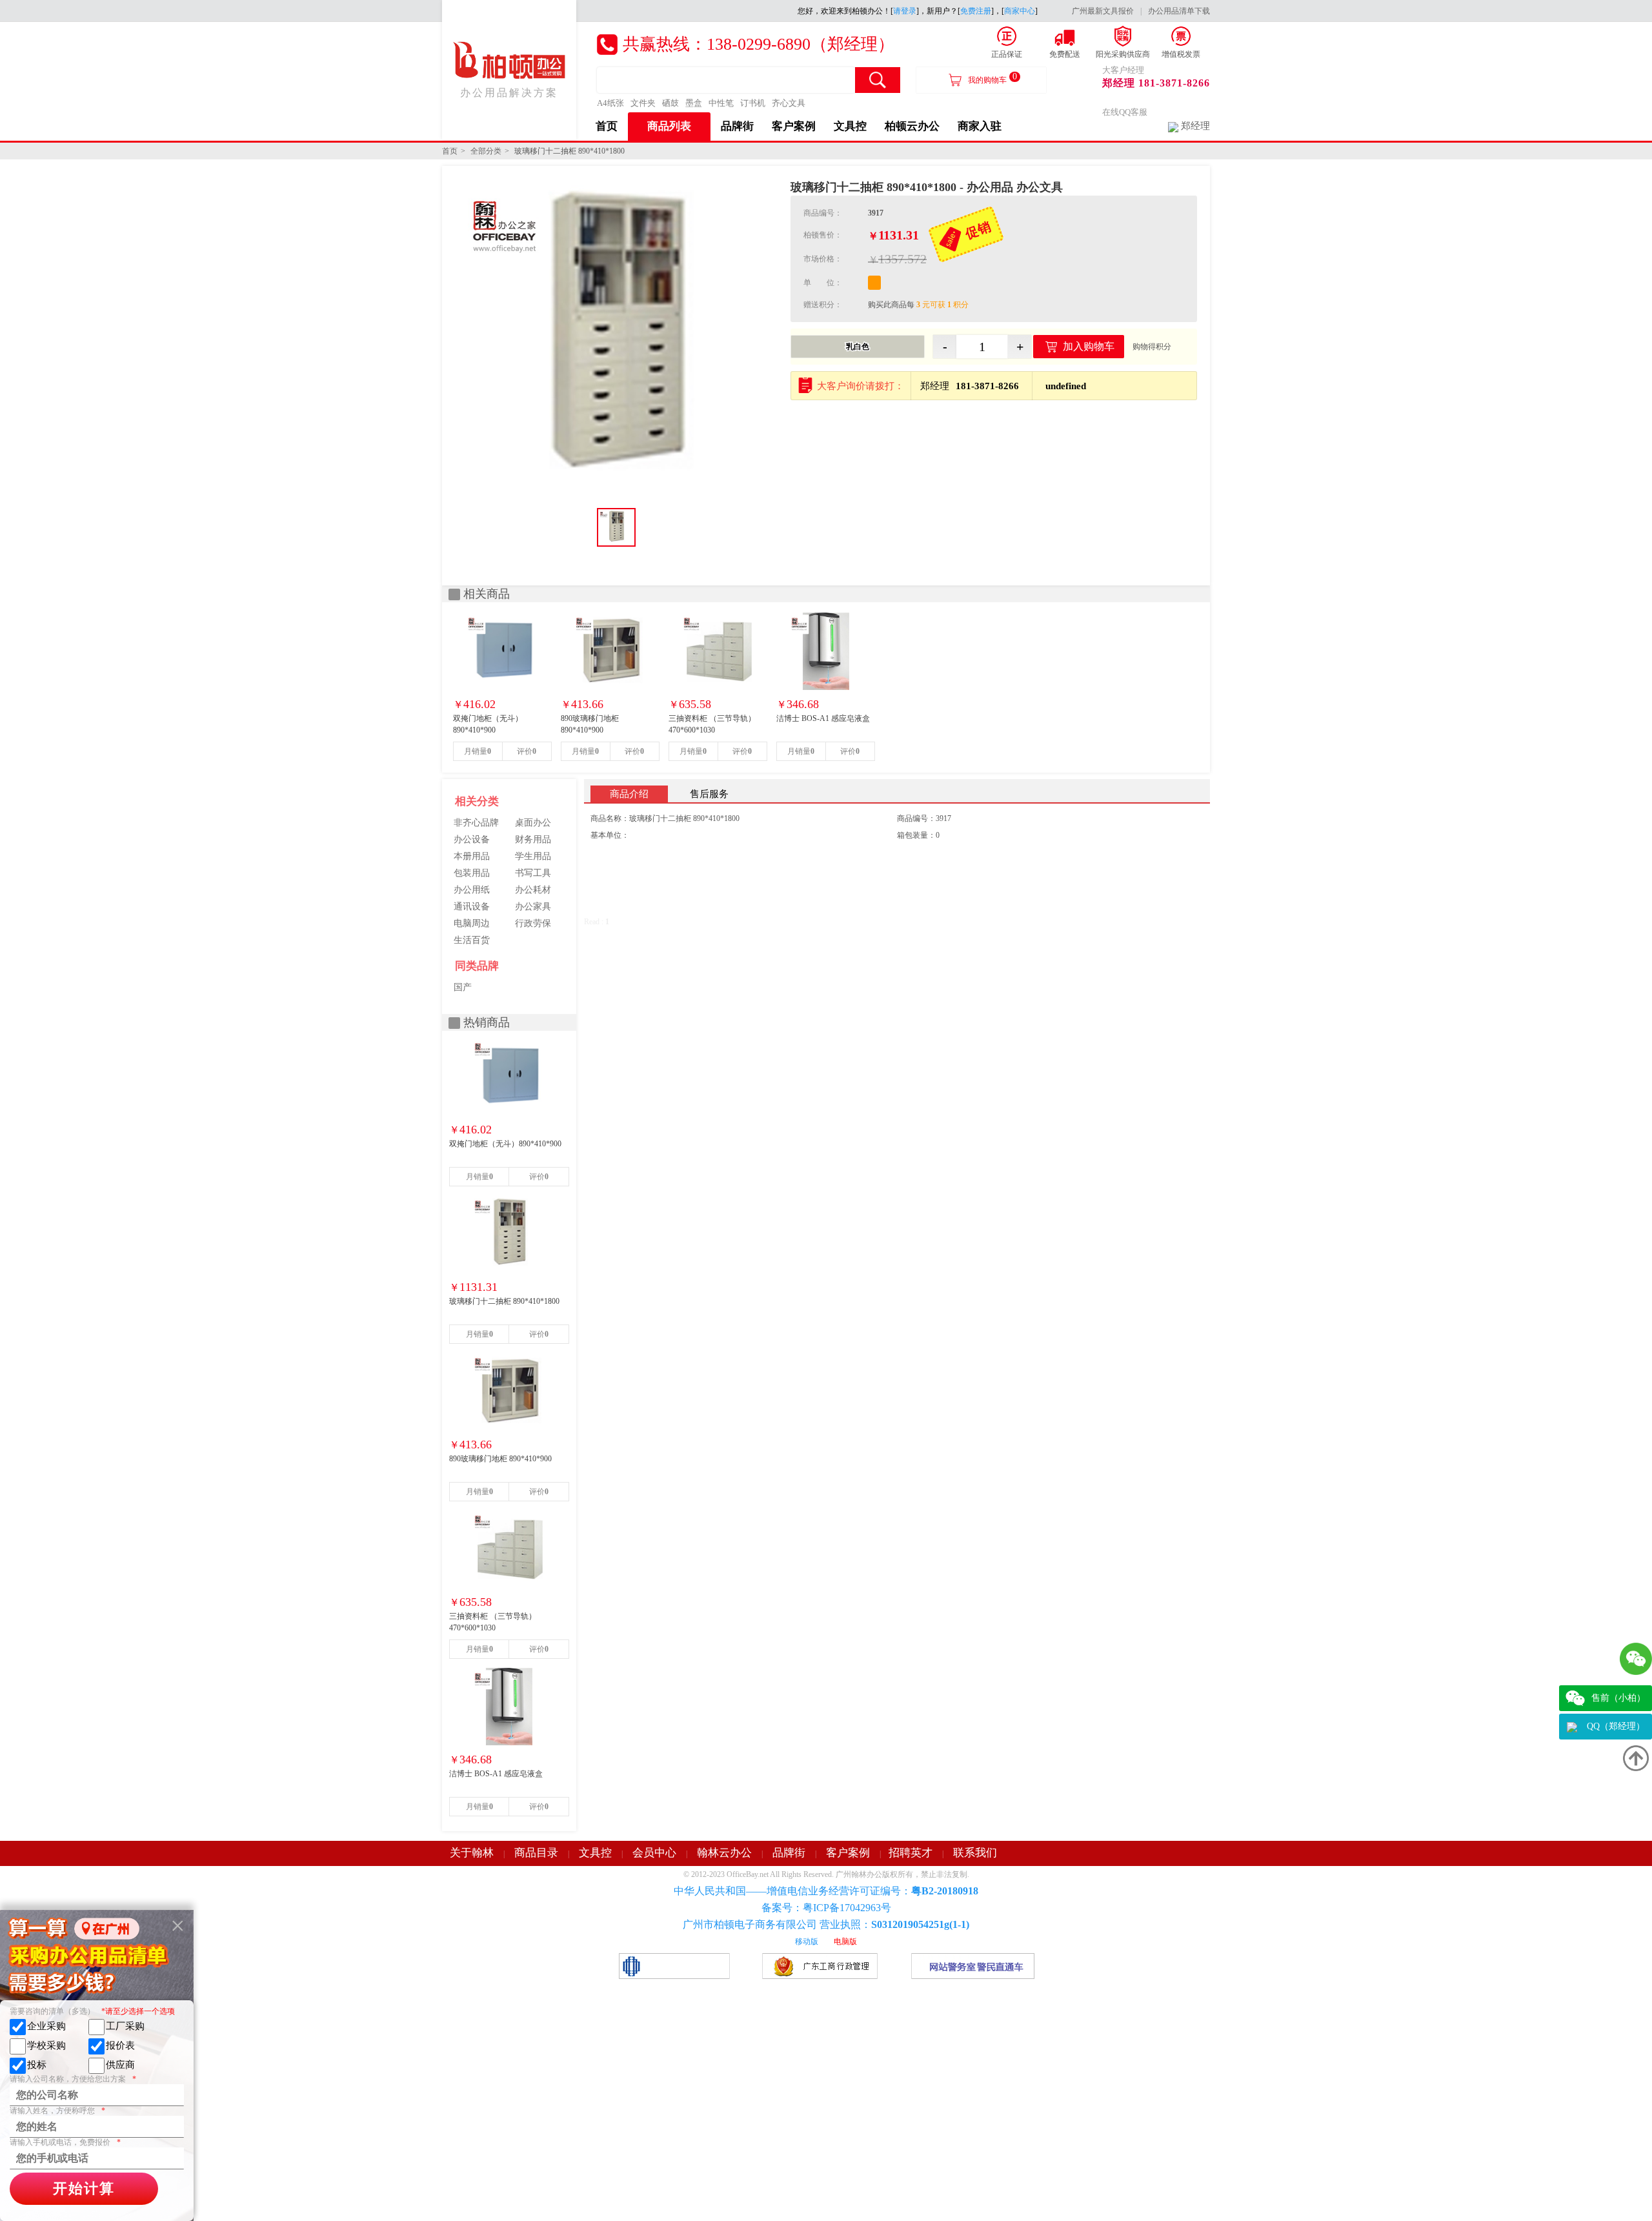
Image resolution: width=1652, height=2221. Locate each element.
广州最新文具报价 (1103, 11)
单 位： (823, 283)
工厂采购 (125, 2026)
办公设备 (472, 839)
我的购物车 (992, 78)
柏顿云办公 (912, 126)
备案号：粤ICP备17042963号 (826, 1908)
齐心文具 (789, 103)
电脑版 (845, 1942)
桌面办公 (533, 823)
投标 (37, 2065)
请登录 (905, 11)
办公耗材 (533, 890)
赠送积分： (823, 305)
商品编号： (823, 213)
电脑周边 (472, 923)
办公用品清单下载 (1179, 11)
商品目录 (536, 1853)
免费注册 (976, 11)
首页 (607, 126)
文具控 (850, 126)
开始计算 (84, 2188)
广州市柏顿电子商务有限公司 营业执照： (826, 1924)
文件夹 (643, 103)
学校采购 (46, 2045)
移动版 (807, 1942)
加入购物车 (1089, 346)
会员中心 (654, 1853)
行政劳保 (533, 923)
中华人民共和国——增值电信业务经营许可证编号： (826, 1891)
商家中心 (1020, 11)
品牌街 (737, 126)
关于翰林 (472, 1853)
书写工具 (533, 873)
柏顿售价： (823, 235)
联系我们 (975, 1853)
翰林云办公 (724, 1853)
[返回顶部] (1636, 1758)
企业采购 (46, 2026)
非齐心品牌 (476, 823)
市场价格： (823, 259)
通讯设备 (472, 907)
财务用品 (533, 839)
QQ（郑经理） (1616, 1726)
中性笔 (721, 103)
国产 (463, 987)
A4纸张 (610, 103)
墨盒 (694, 103)
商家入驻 (980, 126)
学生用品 (533, 856)
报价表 (120, 2045)
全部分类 (486, 151)
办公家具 (533, 907)
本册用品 (472, 856)
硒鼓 (670, 103)
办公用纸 (472, 890)
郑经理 (1195, 126)
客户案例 (794, 126)
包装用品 (472, 873)
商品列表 (669, 126)
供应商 (120, 2065)
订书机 (753, 103)
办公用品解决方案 (509, 93)
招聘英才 (911, 1853)
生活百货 (472, 940)
